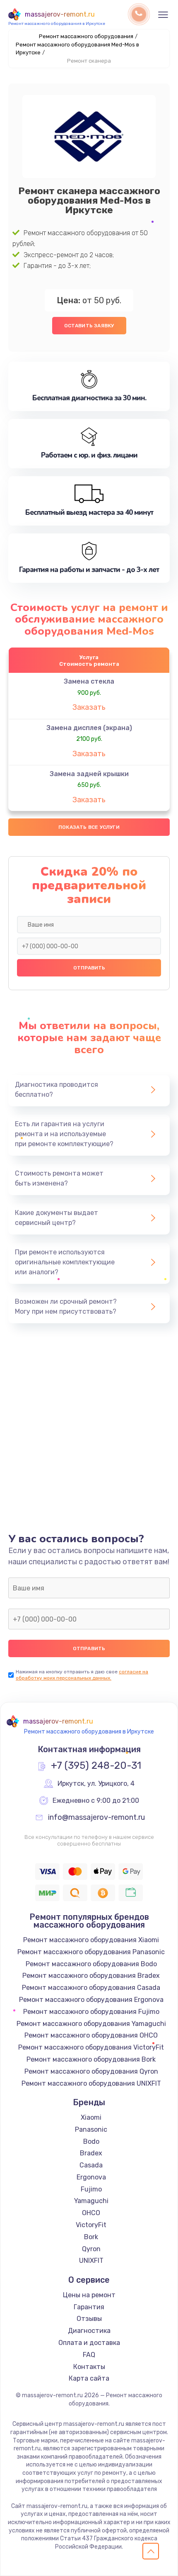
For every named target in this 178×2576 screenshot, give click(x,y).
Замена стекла (89, 681)
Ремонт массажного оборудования (86, 36)
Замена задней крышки (89, 774)
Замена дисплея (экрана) (89, 728)
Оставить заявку (89, 326)
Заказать (89, 707)
